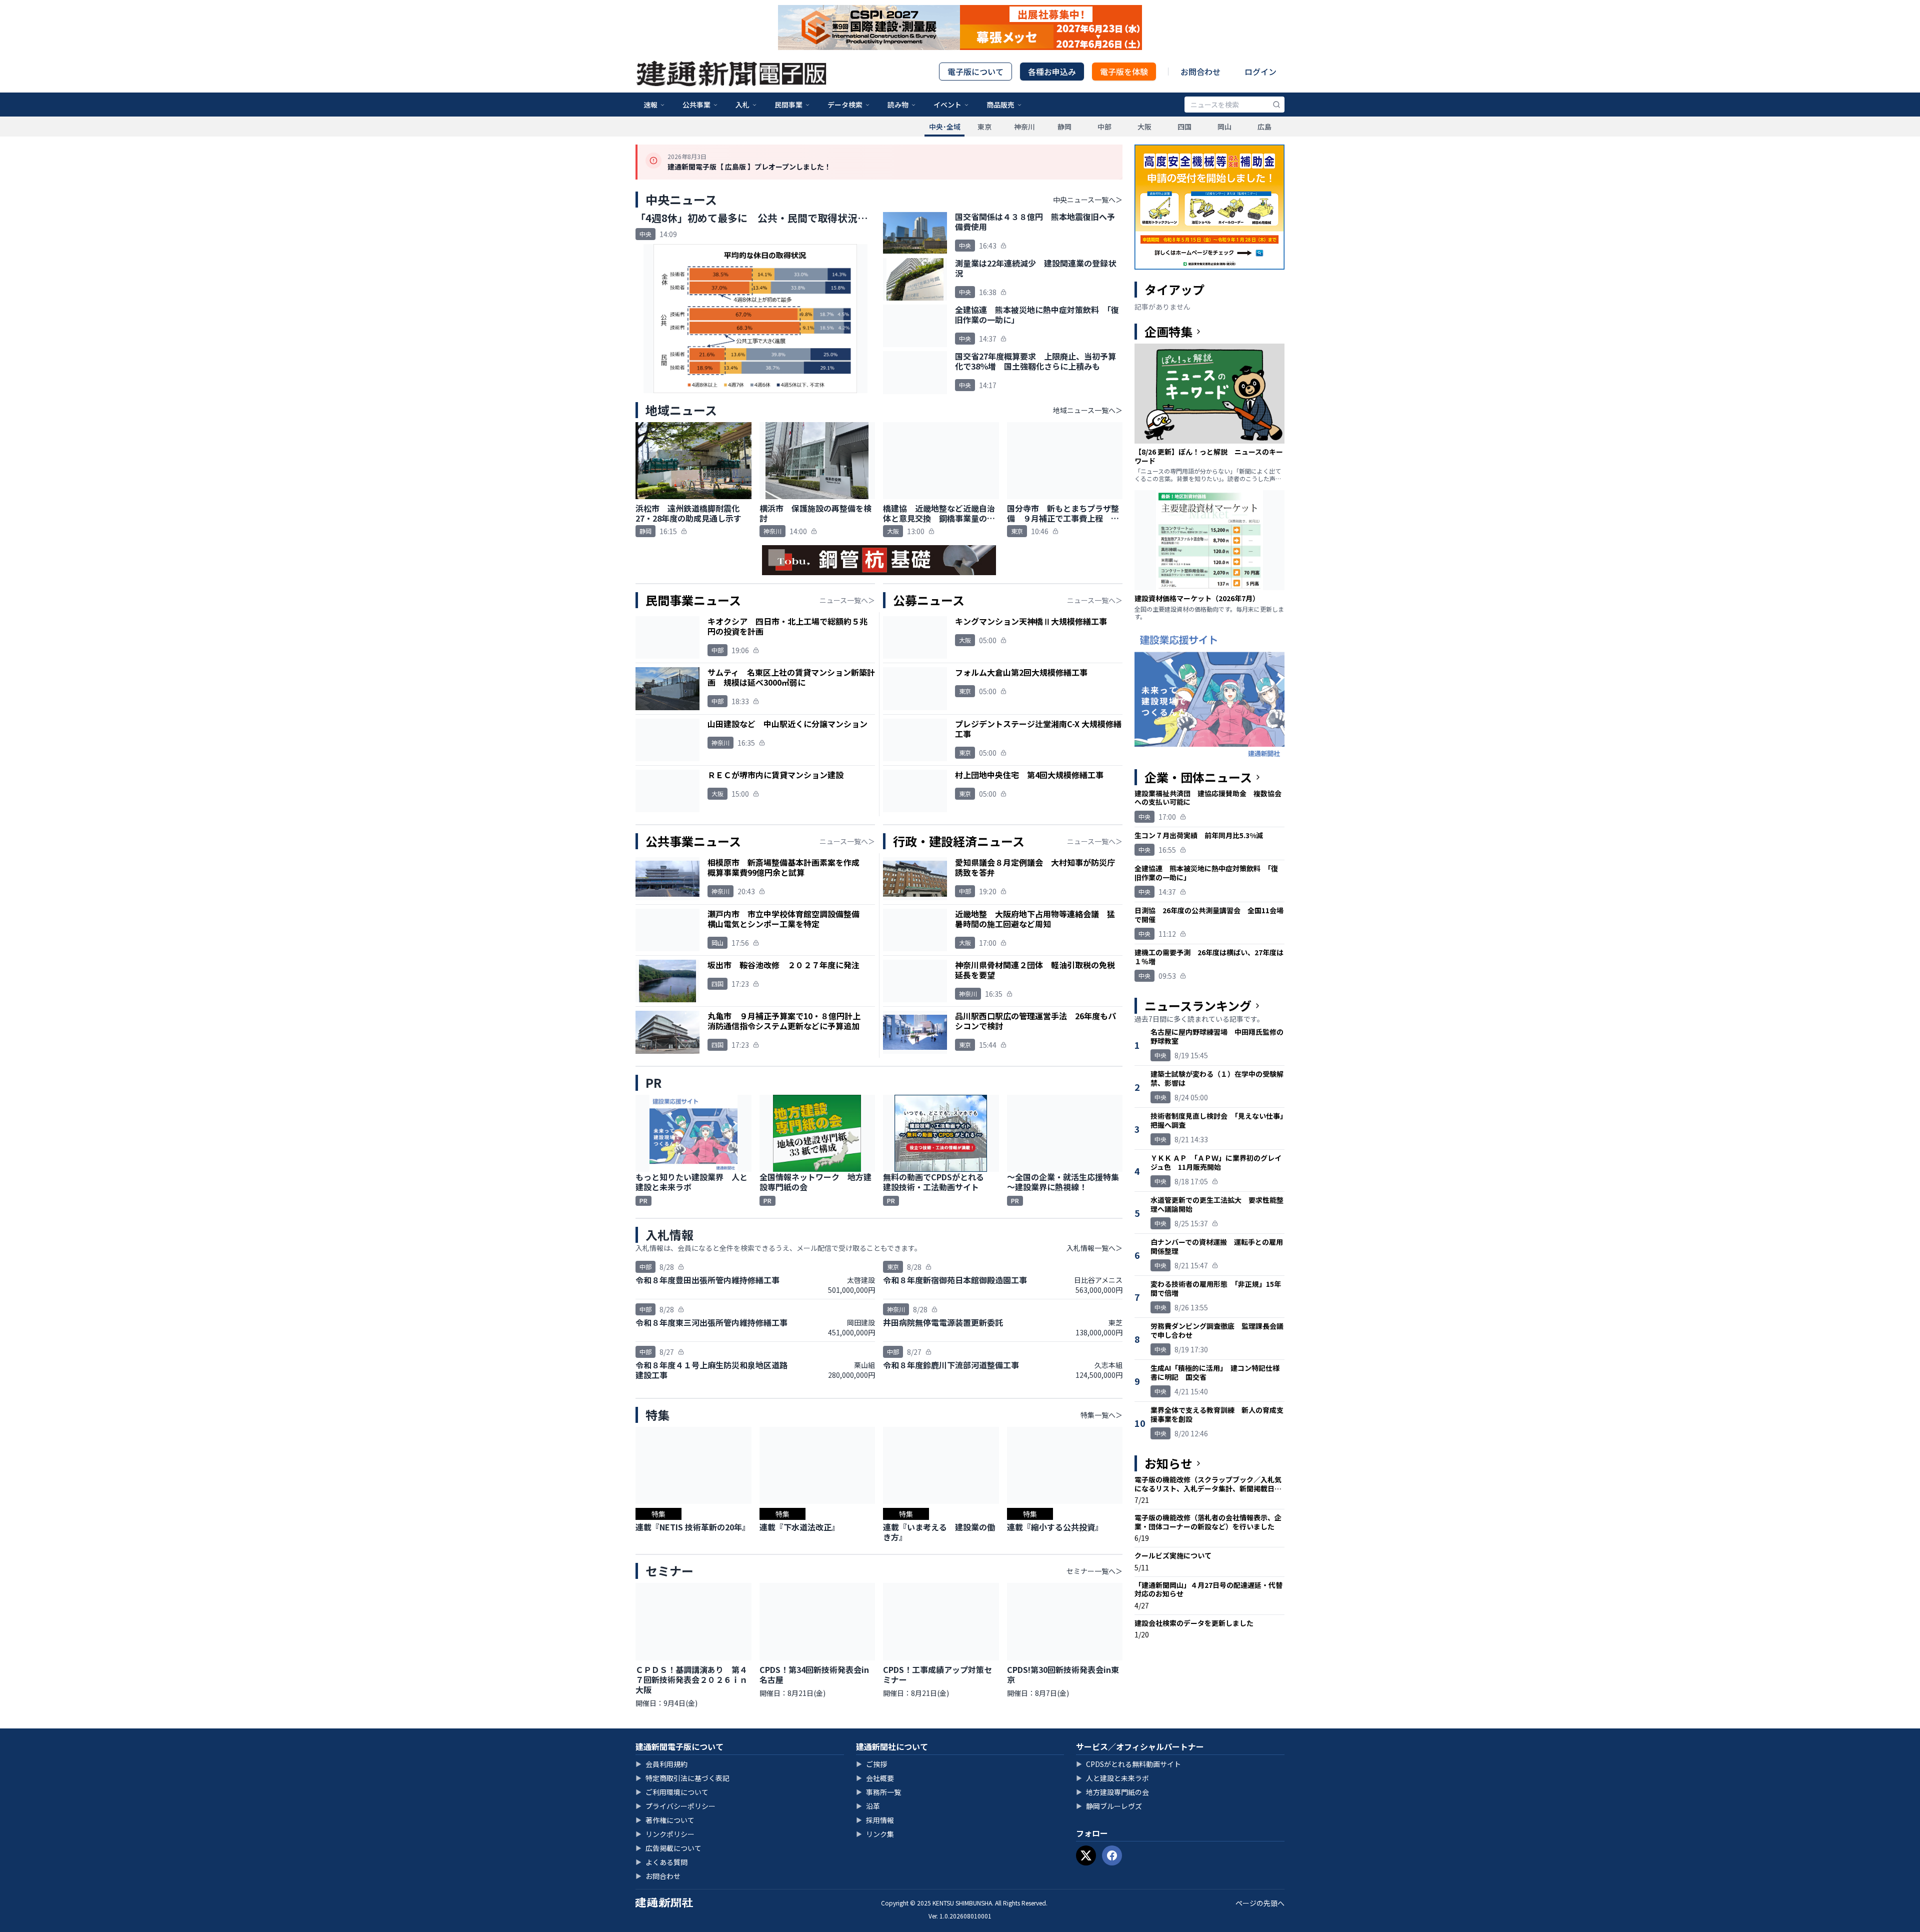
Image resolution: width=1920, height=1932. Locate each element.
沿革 (868, 1806)
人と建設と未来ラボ (1112, 1778)
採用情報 (875, 1820)
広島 (1264, 127)
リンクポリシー (665, 1834)
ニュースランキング (1198, 1006)
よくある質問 (661, 1862)
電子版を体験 (1124, 72)
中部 (1104, 127)
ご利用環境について (672, 1792)
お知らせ (1168, 1463)
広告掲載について (668, 1848)
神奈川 (1024, 127)
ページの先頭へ (1260, 1903)
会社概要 (875, 1778)
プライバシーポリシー (675, 1806)
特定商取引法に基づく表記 (682, 1778)
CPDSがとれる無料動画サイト (1128, 1764)
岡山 (1224, 127)
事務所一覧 (878, 1792)
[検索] (1276, 105)
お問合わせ (1200, 72)
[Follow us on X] (1086, 1855)
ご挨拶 (871, 1764)
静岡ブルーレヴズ (1109, 1806)
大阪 (1144, 127)
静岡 (1064, 127)
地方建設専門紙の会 (1112, 1792)
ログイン (1260, 72)
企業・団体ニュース (1198, 777)
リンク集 (875, 1834)
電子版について (975, 72)
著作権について (665, 1820)
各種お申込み (1052, 72)
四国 (1184, 127)
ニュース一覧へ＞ (847, 600)
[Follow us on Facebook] (1112, 1855)
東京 (984, 127)
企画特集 (1168, 332)
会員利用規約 (661, 1764)
